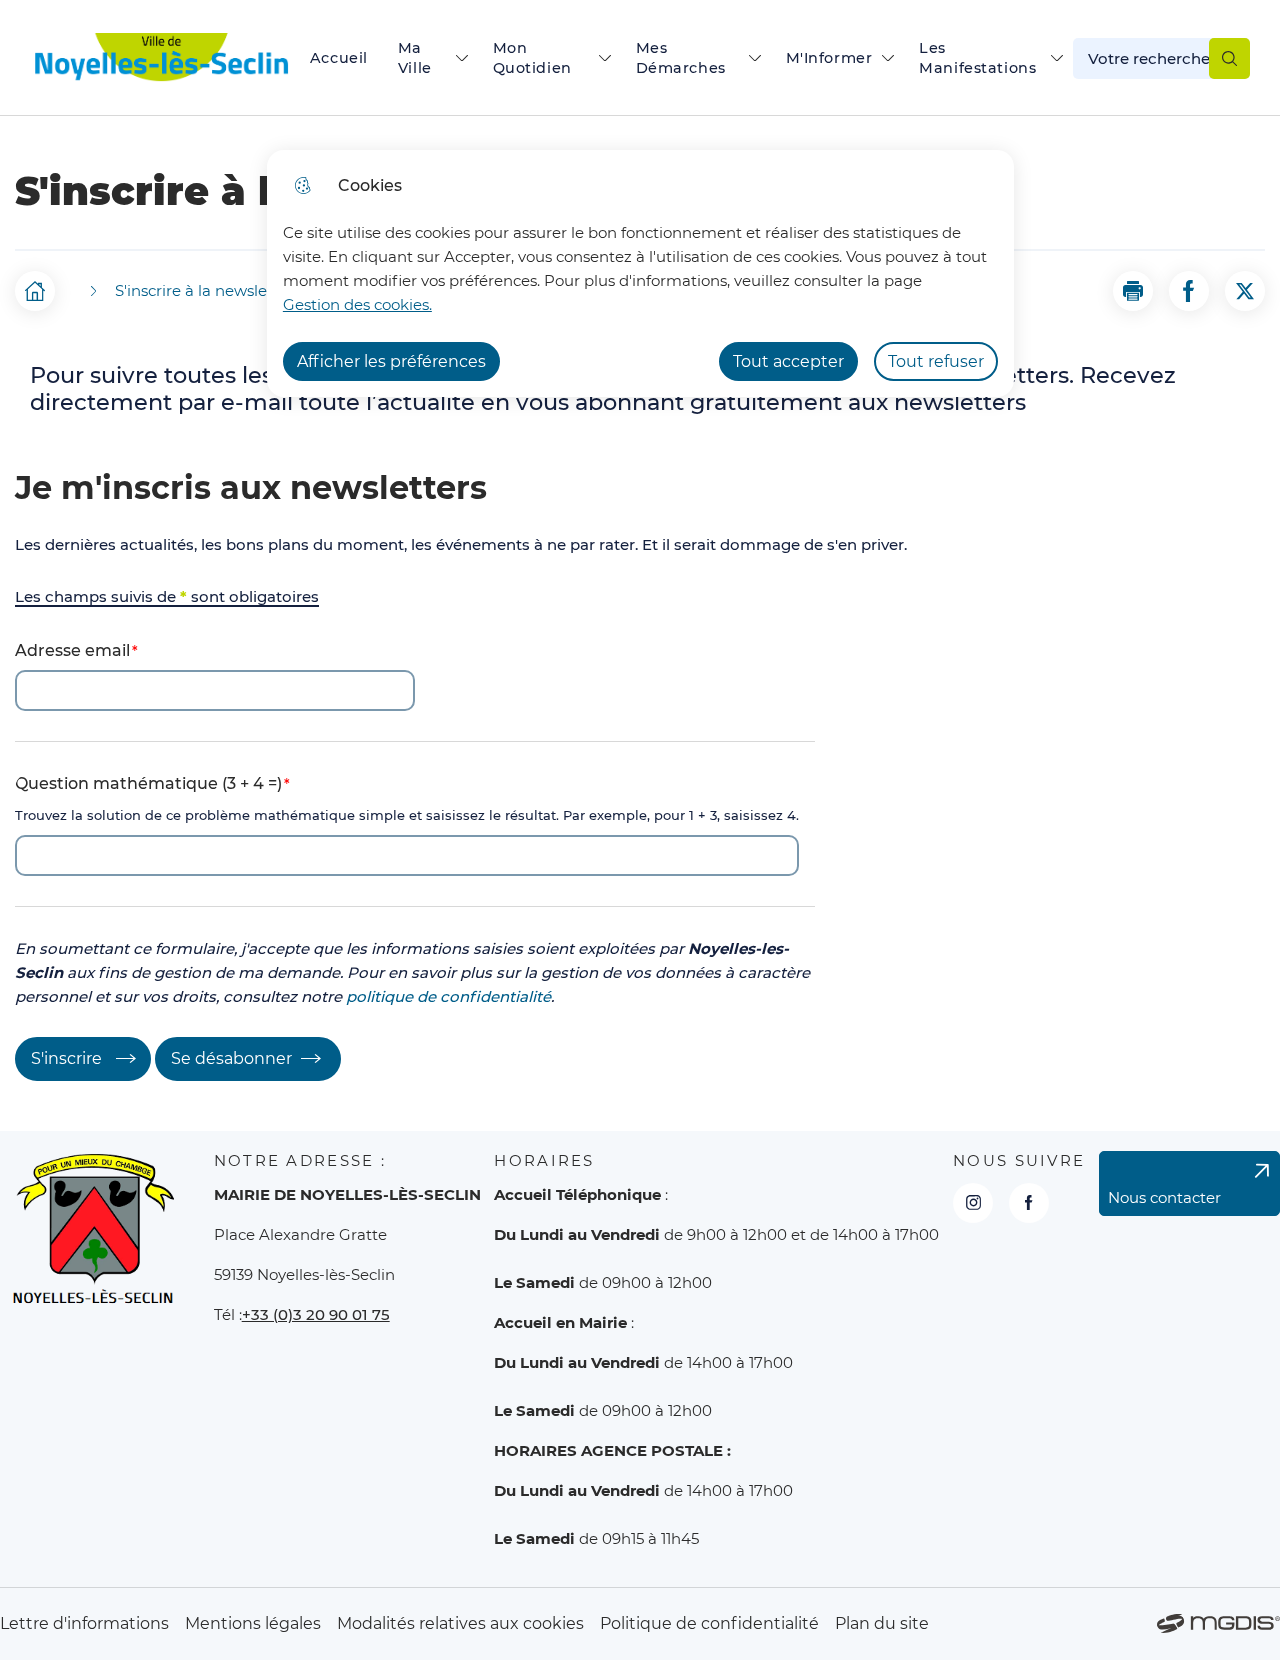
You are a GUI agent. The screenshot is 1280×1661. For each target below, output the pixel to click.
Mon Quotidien (532, 58)
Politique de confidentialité (709, 1623)
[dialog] (640, 273)
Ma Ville (415, 58)
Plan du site (882, 1623)
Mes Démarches (681, 58)
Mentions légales (253, 1623)
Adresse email (72, 650)
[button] (1133, 291)
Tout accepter (788, 361)
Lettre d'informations (84, 1623)
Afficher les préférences (391, 361)
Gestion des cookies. (357, 304)
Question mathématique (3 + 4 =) (148, 783)
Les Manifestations (977, 58)
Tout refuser (936, 361)
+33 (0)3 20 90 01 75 (316, 1314)
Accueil (339, 58)
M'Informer (829, 58)
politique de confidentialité (448, 996)
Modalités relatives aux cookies (460, 1623)
